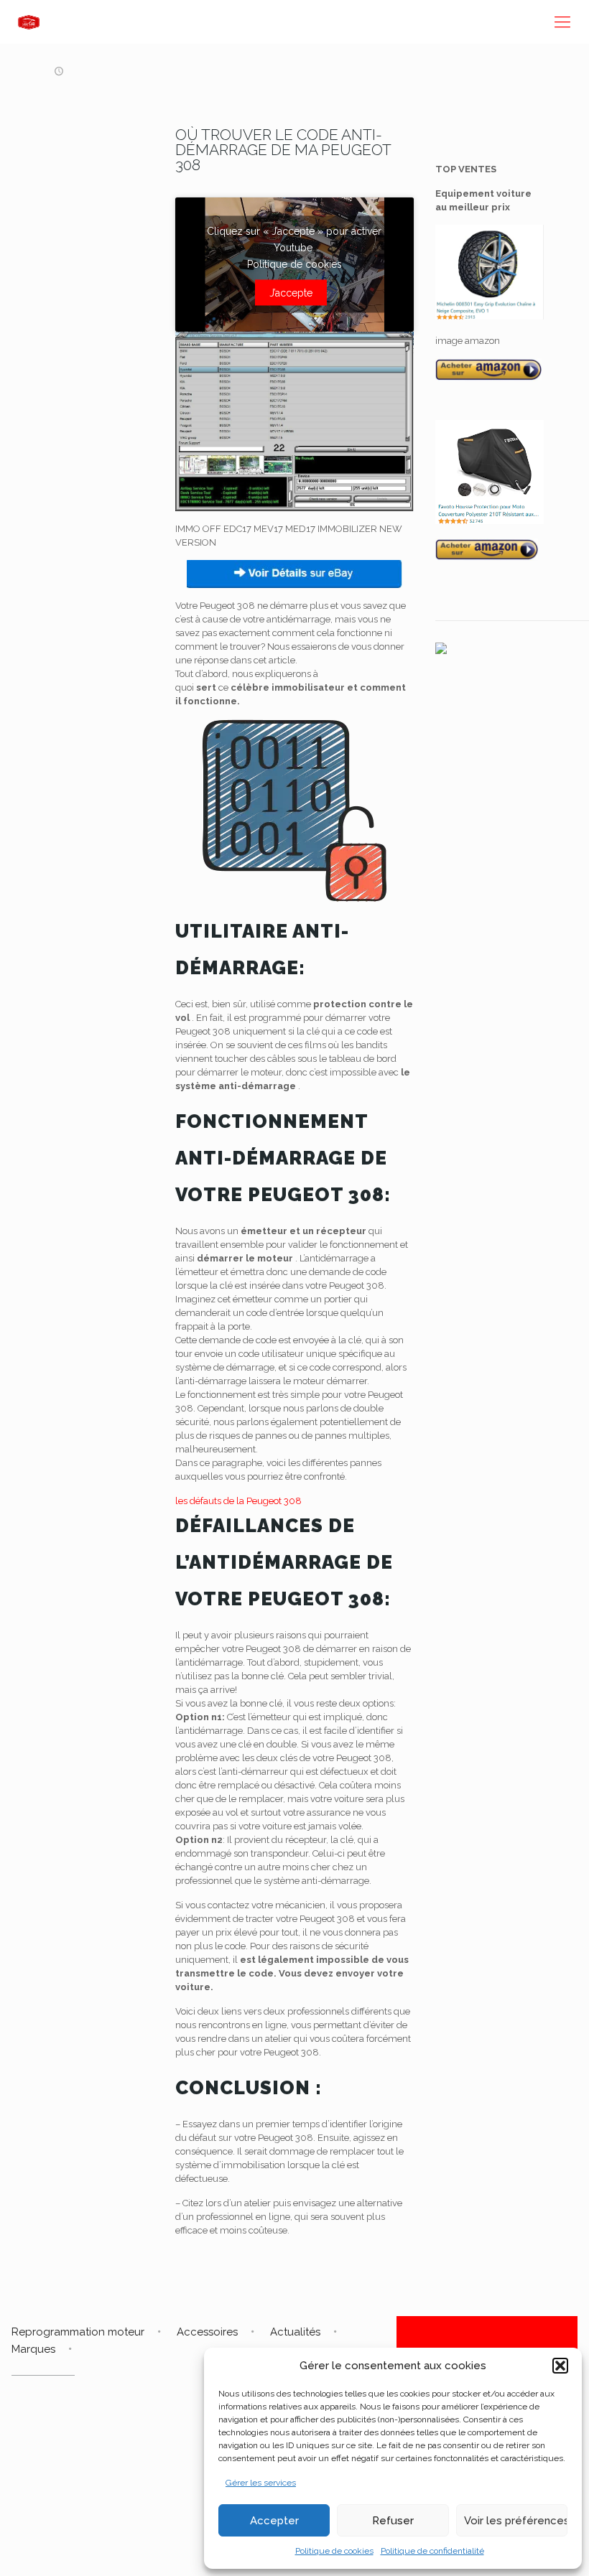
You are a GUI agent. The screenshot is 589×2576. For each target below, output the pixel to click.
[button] (560, 2366)
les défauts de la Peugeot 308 (238, 1501)
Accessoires (207, 2332)
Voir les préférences (516, 2521)
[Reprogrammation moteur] (29, 22)
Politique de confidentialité (432, 2551)
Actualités (295, 2332)
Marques (33, 2349)
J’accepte (291, 293)
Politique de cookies (334, 2551)
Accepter (274, 2521)
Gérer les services (261, 2483)
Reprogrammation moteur (78, 2332)
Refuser (393, 2521)
